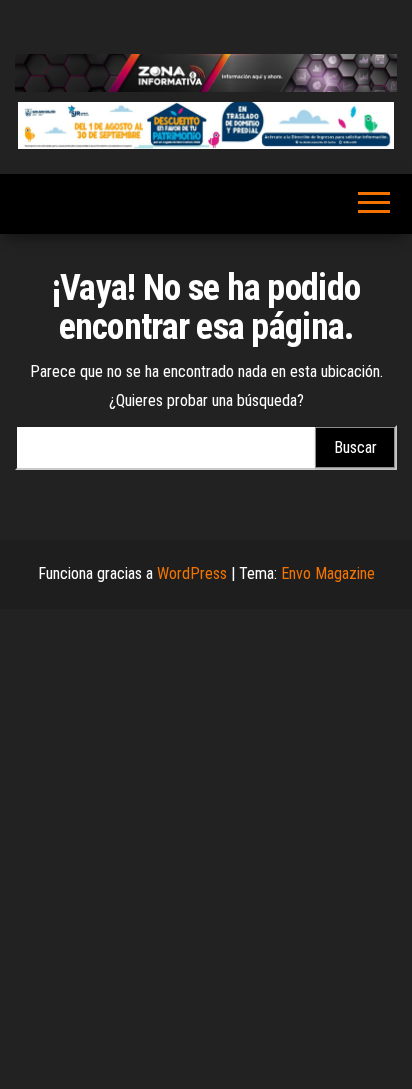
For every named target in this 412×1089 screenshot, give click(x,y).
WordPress (192, 573)
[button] (206, 125)
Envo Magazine (328, 573)
